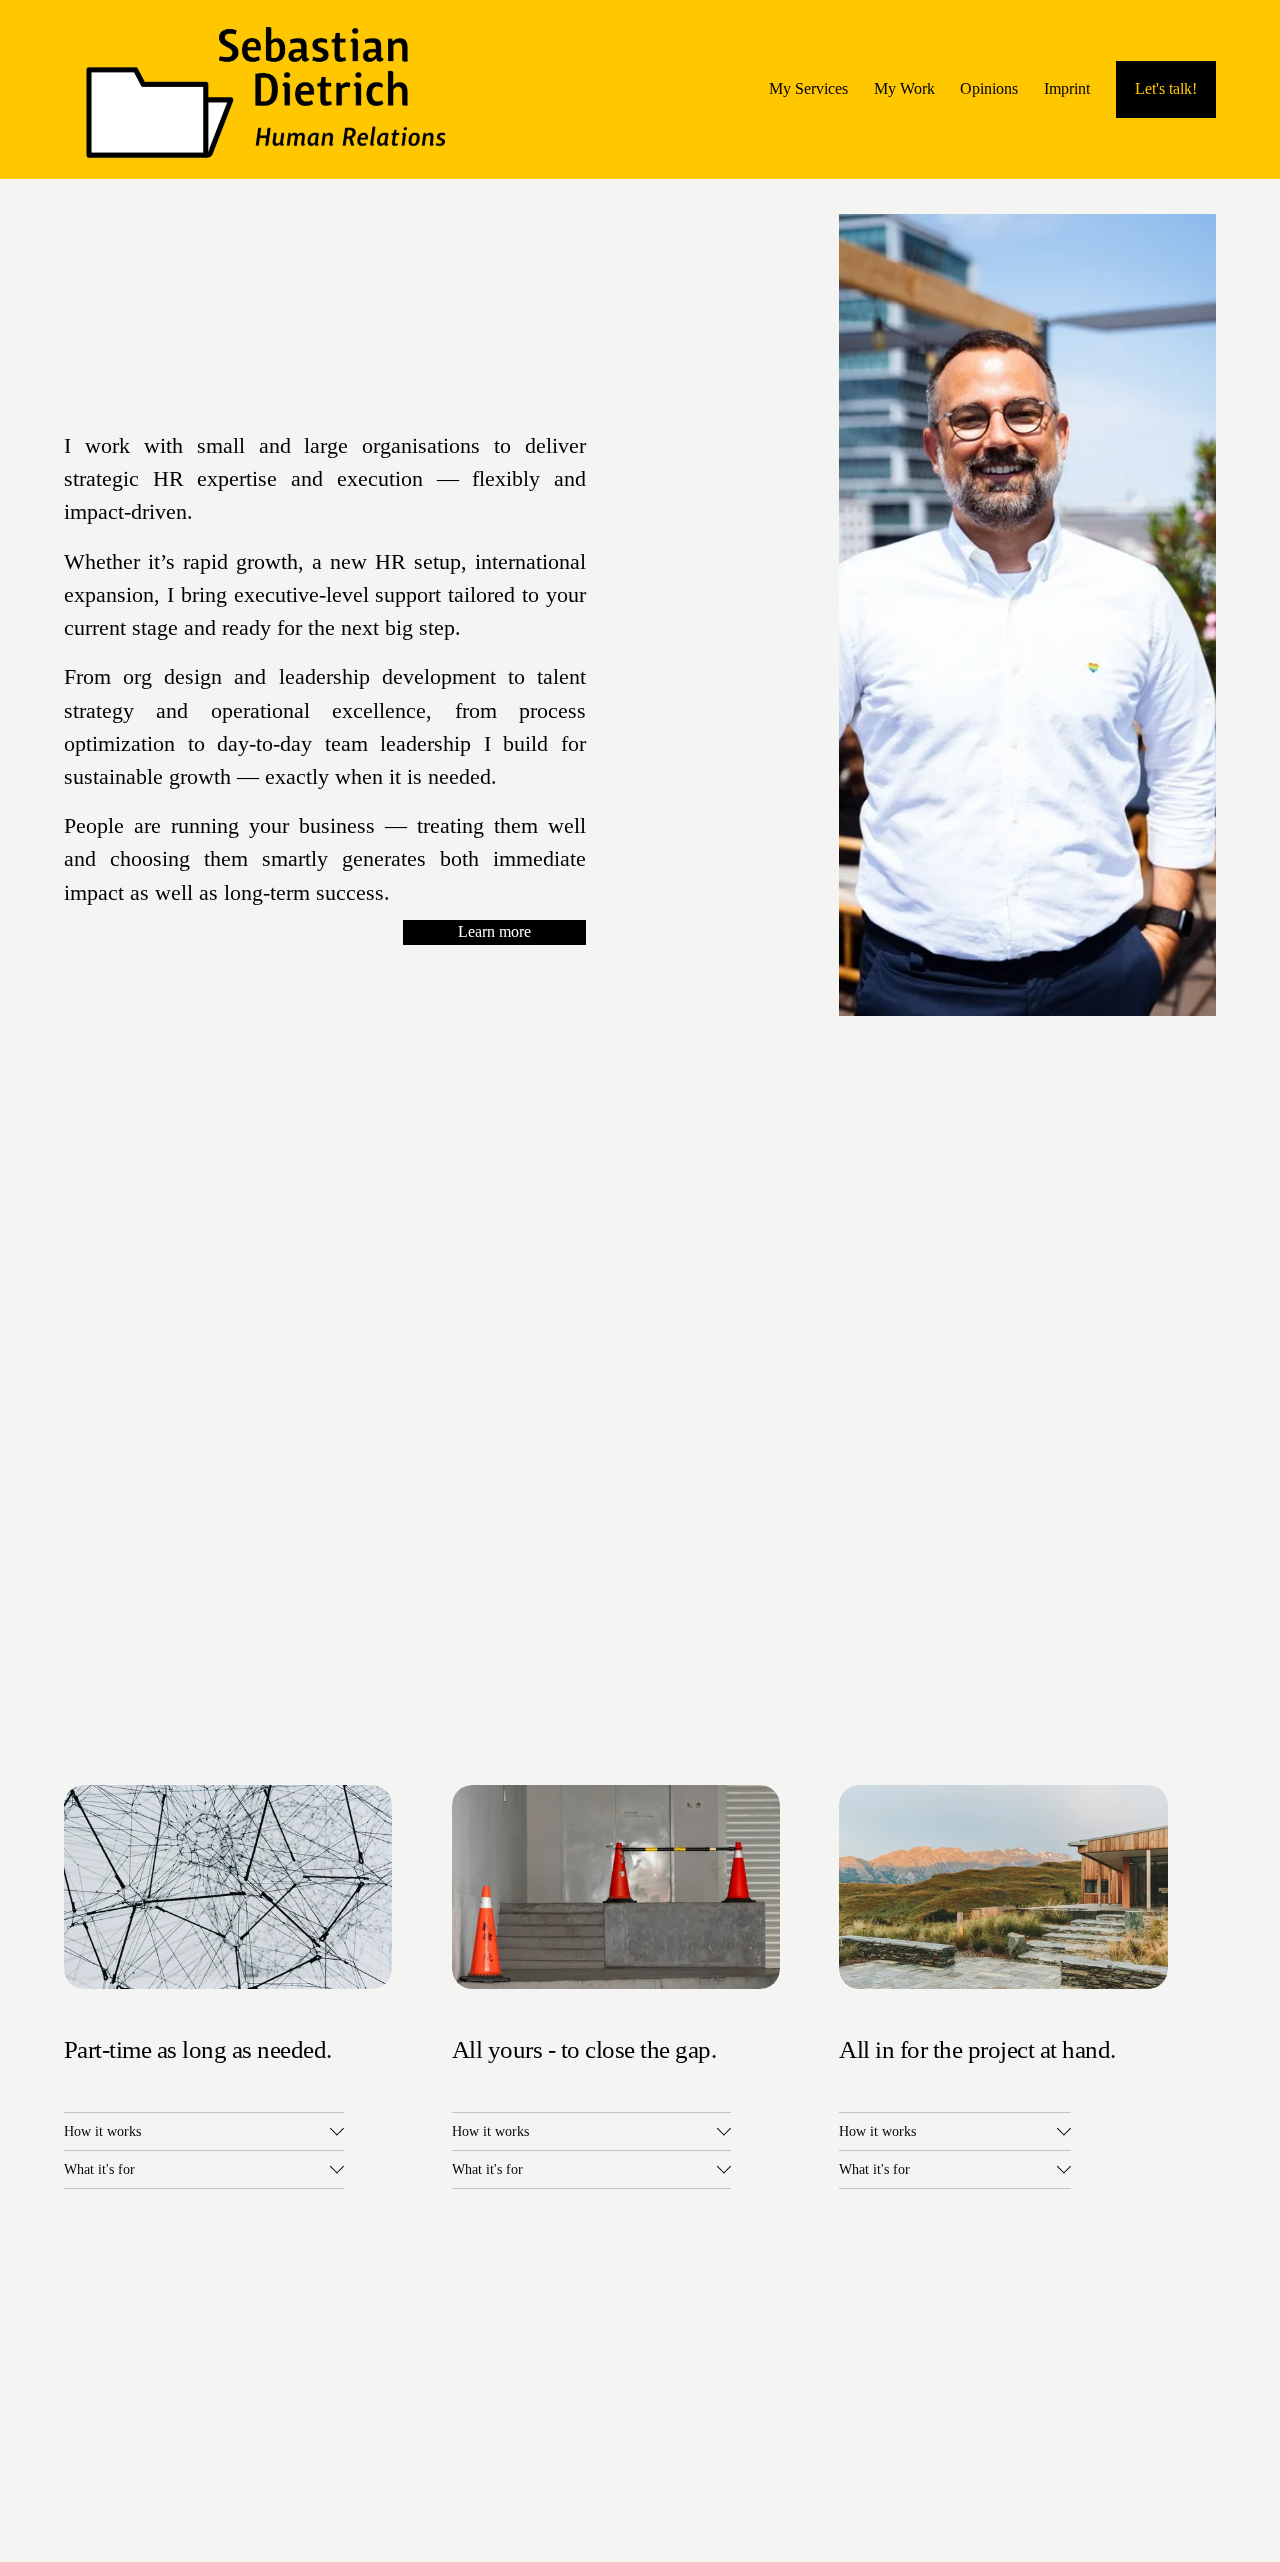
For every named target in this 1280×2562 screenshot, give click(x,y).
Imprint (1067, 88)
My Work (904, 88)
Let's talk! (1166, 88)
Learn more (494, 931)
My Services (808, 88)
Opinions (989, 88)
